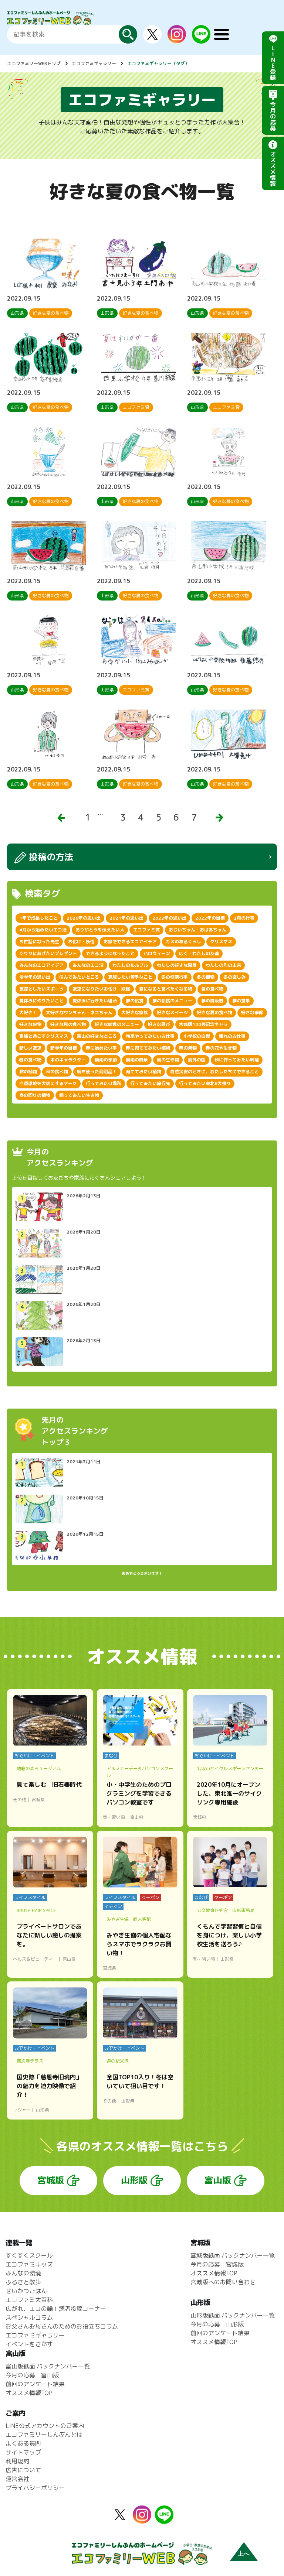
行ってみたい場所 (104, 1083)
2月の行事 (244, 918)
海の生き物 (168, 1060)
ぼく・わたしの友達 (199, 953)
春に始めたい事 (101, 1048)
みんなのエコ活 (88, 965)
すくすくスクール (29, 2255)
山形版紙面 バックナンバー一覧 (233, 2315)
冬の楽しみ (234, 977)
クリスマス (221, 942)
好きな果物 (30, 1024)
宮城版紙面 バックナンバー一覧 (233, 2255)
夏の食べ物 (212, 989)
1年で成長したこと (38, 918)
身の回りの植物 (35, 1095)
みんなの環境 (23, 2273)
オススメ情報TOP (214, 2273)
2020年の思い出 (84, 918)
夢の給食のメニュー (172, 1001)
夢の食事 (241, 1001)
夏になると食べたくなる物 (166, 989)
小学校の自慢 (197, 1036)
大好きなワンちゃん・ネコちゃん (79, 1012)
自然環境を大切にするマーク (48, 1083)
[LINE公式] (201, 39)
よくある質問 (23, 2443)
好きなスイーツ (172, 1012)
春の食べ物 (30, 1060)
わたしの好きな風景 (177, 965)
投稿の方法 (51, 857)
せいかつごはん (26, 2291)
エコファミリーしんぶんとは (44, 2435)
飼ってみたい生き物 (79, 1095)
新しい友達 (30, 1048)
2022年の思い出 (169, 918)
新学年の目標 (64, 1048)
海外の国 (197, 1060)
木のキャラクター (68, 1060)
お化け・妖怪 (81, 942)
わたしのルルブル (130, 965)
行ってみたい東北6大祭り (205, 1083)
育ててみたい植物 (143, 1072)
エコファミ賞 (146, 930)
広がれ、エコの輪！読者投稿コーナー (56, 2309)
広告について (23, 2470)
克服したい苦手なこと (130, 977)
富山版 (218, 2180)
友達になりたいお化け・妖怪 (101, 989)
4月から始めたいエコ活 (43, 930)
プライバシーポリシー (35, 2488)
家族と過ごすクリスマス (44, 1036)
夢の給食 (135, 1001)
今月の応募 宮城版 (217, 2264)
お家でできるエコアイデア (130, 942)
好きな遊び (159, 1024)
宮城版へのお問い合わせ (223, 2282)
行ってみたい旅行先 (150, 1083)
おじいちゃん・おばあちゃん (197, 930)
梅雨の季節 (106, 1060)
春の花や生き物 (221, 1048)
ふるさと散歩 (23, 2282)
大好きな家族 (135, 1012)
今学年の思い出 (35, 977)
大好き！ (28, 1012)
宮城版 (51, 2180)
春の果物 (188, 1048)
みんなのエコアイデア (41, 965)
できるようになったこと (110, 953)
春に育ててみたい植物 (148, 1048)
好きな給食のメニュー (117, 1024)
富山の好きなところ (97, 1036)
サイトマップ (23, 2452)
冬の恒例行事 (175, 977)
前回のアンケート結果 (220, 2333)
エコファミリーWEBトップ (34, 63)
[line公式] (164, 2519)
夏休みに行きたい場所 (95, 1001)
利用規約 (17, 2461)
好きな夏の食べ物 (214, 1012)
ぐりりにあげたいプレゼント (48, 953)
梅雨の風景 (137, 1060)
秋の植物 (28, 1072)
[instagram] (177, 39)
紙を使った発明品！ (97, 1072)
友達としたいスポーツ (41, 989)
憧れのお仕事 (232, 1036)
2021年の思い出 (126, 918)
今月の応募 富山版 (32, 2375)
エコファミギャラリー (94, 63)
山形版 (134, 2180)
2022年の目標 (210, 918)
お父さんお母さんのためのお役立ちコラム (62, 2326)
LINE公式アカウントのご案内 (45, 2426)
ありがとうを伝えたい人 (100, 930)
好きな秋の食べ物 (68, 1024)
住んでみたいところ (79, 977)
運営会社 (17, 2479)
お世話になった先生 (39, 942)
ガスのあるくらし (183, 942)
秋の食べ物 (57, 1072)
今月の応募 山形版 (217, 2324)
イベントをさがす (29, 2344)
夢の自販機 (212, 1001)
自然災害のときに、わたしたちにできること (214, 1072)
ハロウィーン (157, 953)
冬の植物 (206, 977)
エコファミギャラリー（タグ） (158, 63)
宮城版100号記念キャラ (203, 1024)
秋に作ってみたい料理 (237, 1060)
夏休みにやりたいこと (41, 1001)
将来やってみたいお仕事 (150, 1036)
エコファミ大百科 (29, 2300)
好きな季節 (252, 1012)
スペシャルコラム (29, 2317)
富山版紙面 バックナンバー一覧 (48, 2366)
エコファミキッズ (29, 2264)
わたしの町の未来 (223, 965)
